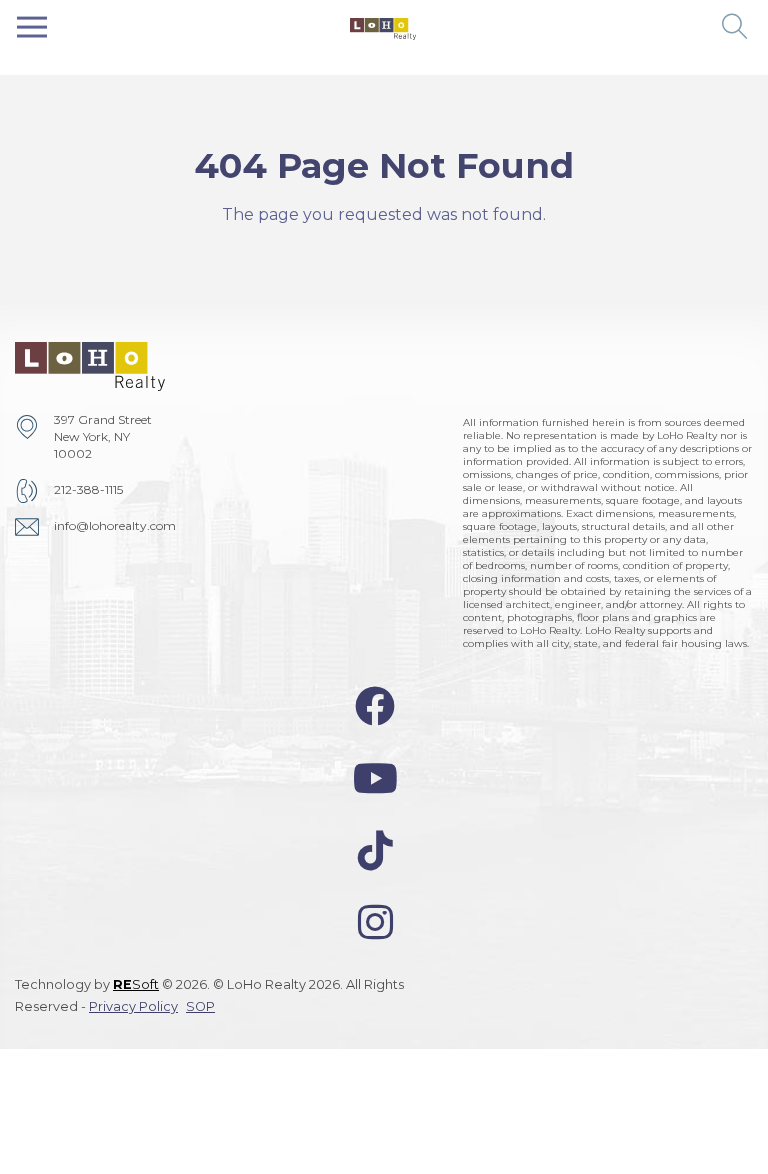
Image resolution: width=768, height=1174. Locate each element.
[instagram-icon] (375, 922)
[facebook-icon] (375, 706)
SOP (200, 1006)
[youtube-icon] (375, 778)
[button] (735, 27)
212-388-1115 (88, 489)
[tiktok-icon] (375, 850)
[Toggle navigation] (32, 27)
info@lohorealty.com (115, 525)
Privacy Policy (133, 1006)
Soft (136, 984)
